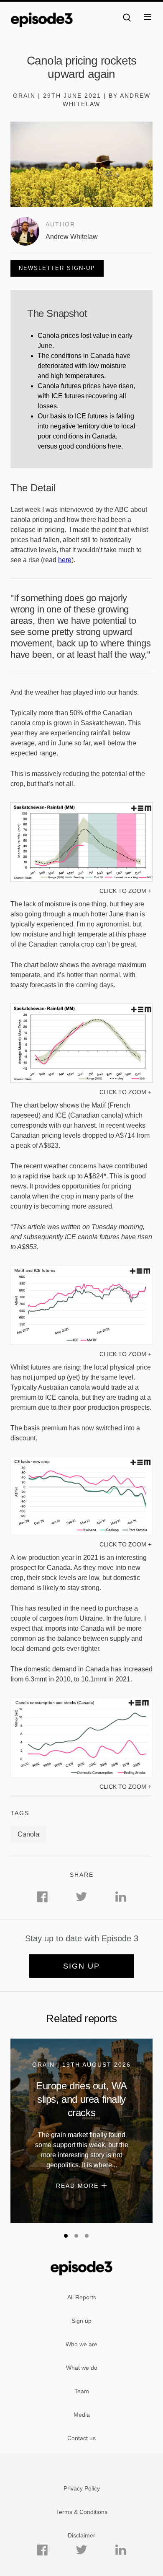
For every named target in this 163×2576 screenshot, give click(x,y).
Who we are (81, 2344)
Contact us (81, 2438)
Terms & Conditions (82, 2512)
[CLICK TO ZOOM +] (81, 879)
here (65, 560)
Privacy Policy (82, 2488)
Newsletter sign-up (57, 268)
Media (82, 2415)
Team (82, 2391)
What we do (82, 2368)
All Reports (82, 2297)
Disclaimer (81, 2535)
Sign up (81, 1966)
